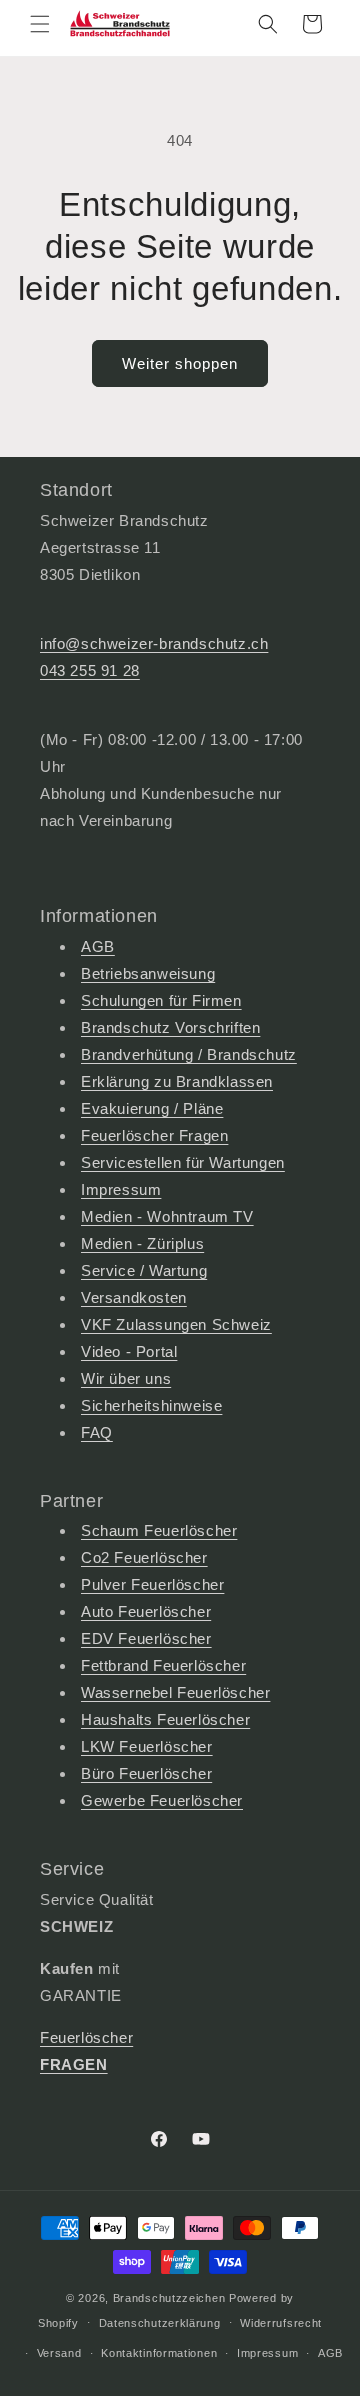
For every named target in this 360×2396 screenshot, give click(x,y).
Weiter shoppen (180, 363)
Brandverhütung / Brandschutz (189, 1054)
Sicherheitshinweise (151, 1405)
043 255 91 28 (90, 670)
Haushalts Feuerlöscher (165, 1719)
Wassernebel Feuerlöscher (175, 1692)
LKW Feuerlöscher (147, 1746)
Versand (59, 2353)
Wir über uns (126, 1378)
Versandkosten (134, 1297)
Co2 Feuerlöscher (144, 1557)
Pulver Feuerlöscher (152, 1584)
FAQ (97, 1432)
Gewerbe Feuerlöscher (162, 1800)
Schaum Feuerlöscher (159, 1530)
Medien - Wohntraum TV (167, 1216)
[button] (40, 24)
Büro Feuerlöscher (146, 1773)
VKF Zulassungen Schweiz (176, 1324)
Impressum (121, 1189)
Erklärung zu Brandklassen (177, 1081)
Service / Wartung (144, 1270)
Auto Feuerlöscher (146, 1611)
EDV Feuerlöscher (146, 1638)
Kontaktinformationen (159, 2353)
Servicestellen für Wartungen (183, 1162)
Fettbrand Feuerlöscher (163, 1665)
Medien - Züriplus (142, 1243)
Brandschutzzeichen (169, 2298)
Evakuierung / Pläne (152, 1108)
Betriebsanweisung (148, 973)
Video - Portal (129, 1351)
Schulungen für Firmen (161, 1000)
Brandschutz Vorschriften (170, 1027)
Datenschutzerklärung (160, 2323)
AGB (98, 946)
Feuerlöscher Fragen (154, 1135)
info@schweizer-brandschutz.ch (154, 643)
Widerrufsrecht (281, 2323)
